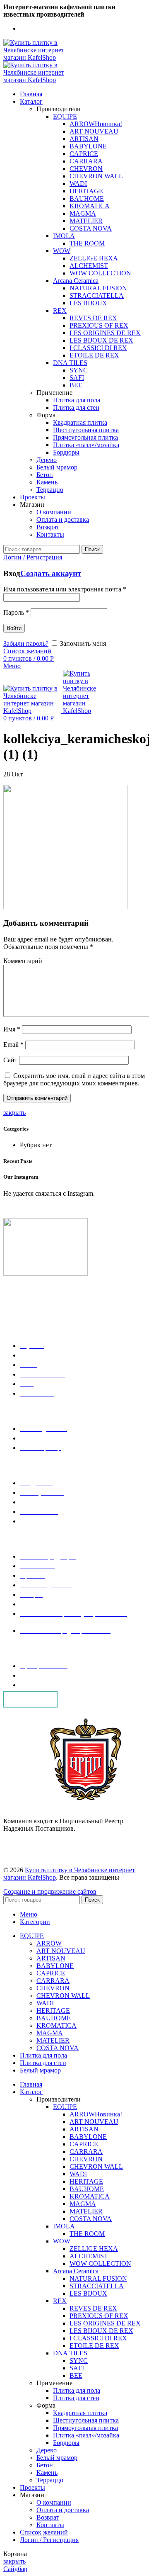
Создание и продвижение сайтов (50, 1891)
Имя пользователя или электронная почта (65, 589)
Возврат (48, 527)
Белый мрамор (57, 467)
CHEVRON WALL (96, 176)
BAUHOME (87, 198)
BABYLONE (88, 146)
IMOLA (64, 236)
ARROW (96, 124)
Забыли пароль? (26, 643)
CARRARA (86, 161)
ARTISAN (84, 139)
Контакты (50, 534)
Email (13, 1045)
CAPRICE (84, 154)
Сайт (10, 1060)
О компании (54, 512)
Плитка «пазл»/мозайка (86, 445)
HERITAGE (86, 191)
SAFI (77, 378)
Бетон (45, 475)
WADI (78, 184)
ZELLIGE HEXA (94, 258)
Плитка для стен (76, 407)
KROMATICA (90, 206)
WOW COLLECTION (100, 273)
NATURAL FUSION (98, 288)
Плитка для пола (77, 400)
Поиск (92, 549)
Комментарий (23, 961)
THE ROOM (87, 243)
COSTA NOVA (91, 228)
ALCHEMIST (89, 266)
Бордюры (66, 452)
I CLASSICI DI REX (98, 348)
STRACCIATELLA (97, 296)
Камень (47, 482)
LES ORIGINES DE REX (105, 333)
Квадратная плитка (80, 422)
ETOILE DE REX (94, 355)
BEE (76, 385)
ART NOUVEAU (94, 131)
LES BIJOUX (88, 303)
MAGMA (83, 213)
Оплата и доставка (63, 519)
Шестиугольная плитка (86, 430)
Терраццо (50, 490)
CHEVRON (86, 169)
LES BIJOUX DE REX (101, 340)
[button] (30, 1699)
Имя (12, 1029)
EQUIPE (65, 116)
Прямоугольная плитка (85, 437)
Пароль (16, 612)
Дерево (47, 460)
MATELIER (86, 221)
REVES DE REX (93, 318)
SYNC (79, 370)
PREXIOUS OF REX (99, 325)
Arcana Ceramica (76, 281)
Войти (14, 628)
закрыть (14, 1113)
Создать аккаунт (51, 573)
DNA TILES (70, 363)
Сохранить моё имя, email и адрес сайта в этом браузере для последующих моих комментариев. (74, 1079)
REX (60, 310)
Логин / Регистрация (49, 2540)
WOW (62, 251)
